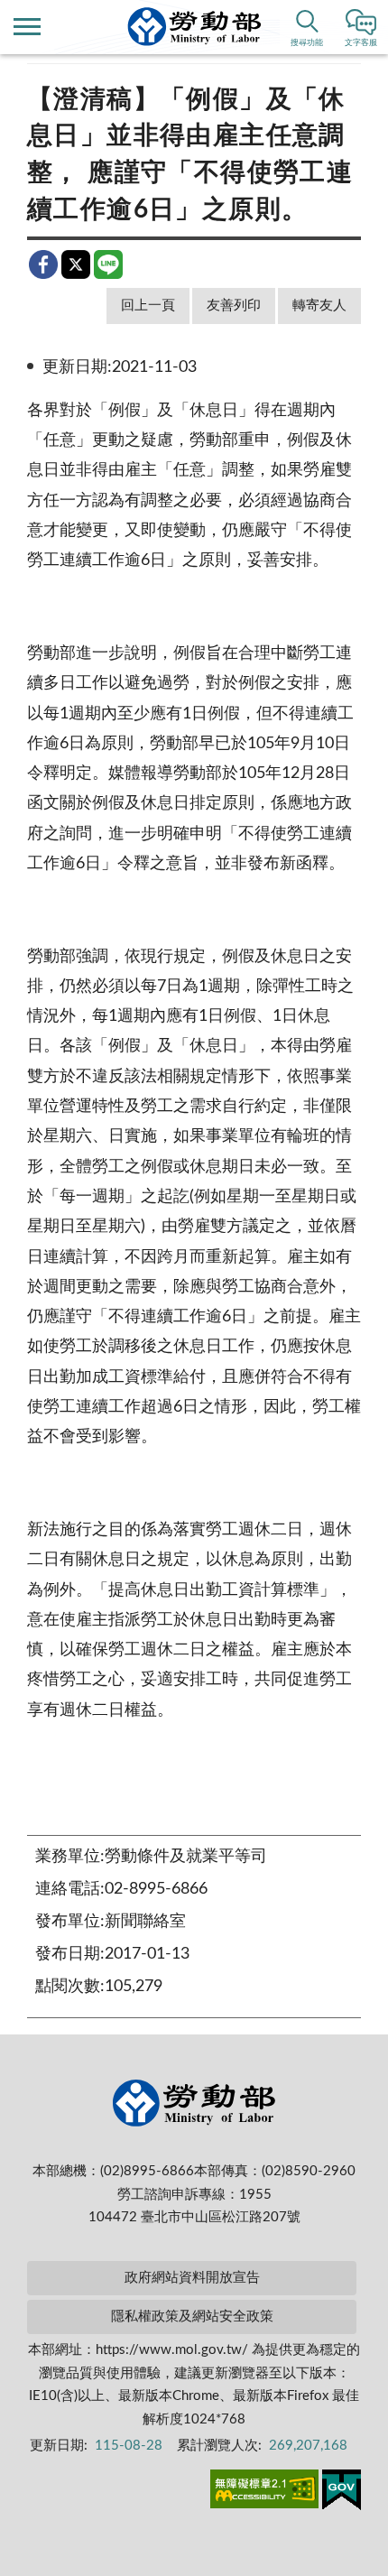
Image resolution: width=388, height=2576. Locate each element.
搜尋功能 (307, 43)
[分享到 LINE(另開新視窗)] (108, 264)
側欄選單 (27, 27)
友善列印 (234, 306)
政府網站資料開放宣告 (192, 2278)
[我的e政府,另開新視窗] (342, 2493)
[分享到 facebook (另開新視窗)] (43, 264)
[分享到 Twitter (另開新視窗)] (76, 264)
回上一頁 (148, 306)
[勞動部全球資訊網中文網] (194, 27)
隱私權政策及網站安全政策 (192, 2317)
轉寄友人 (319, 306)
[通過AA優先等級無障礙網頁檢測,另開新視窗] (264, 2492)
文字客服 (361, 43)
